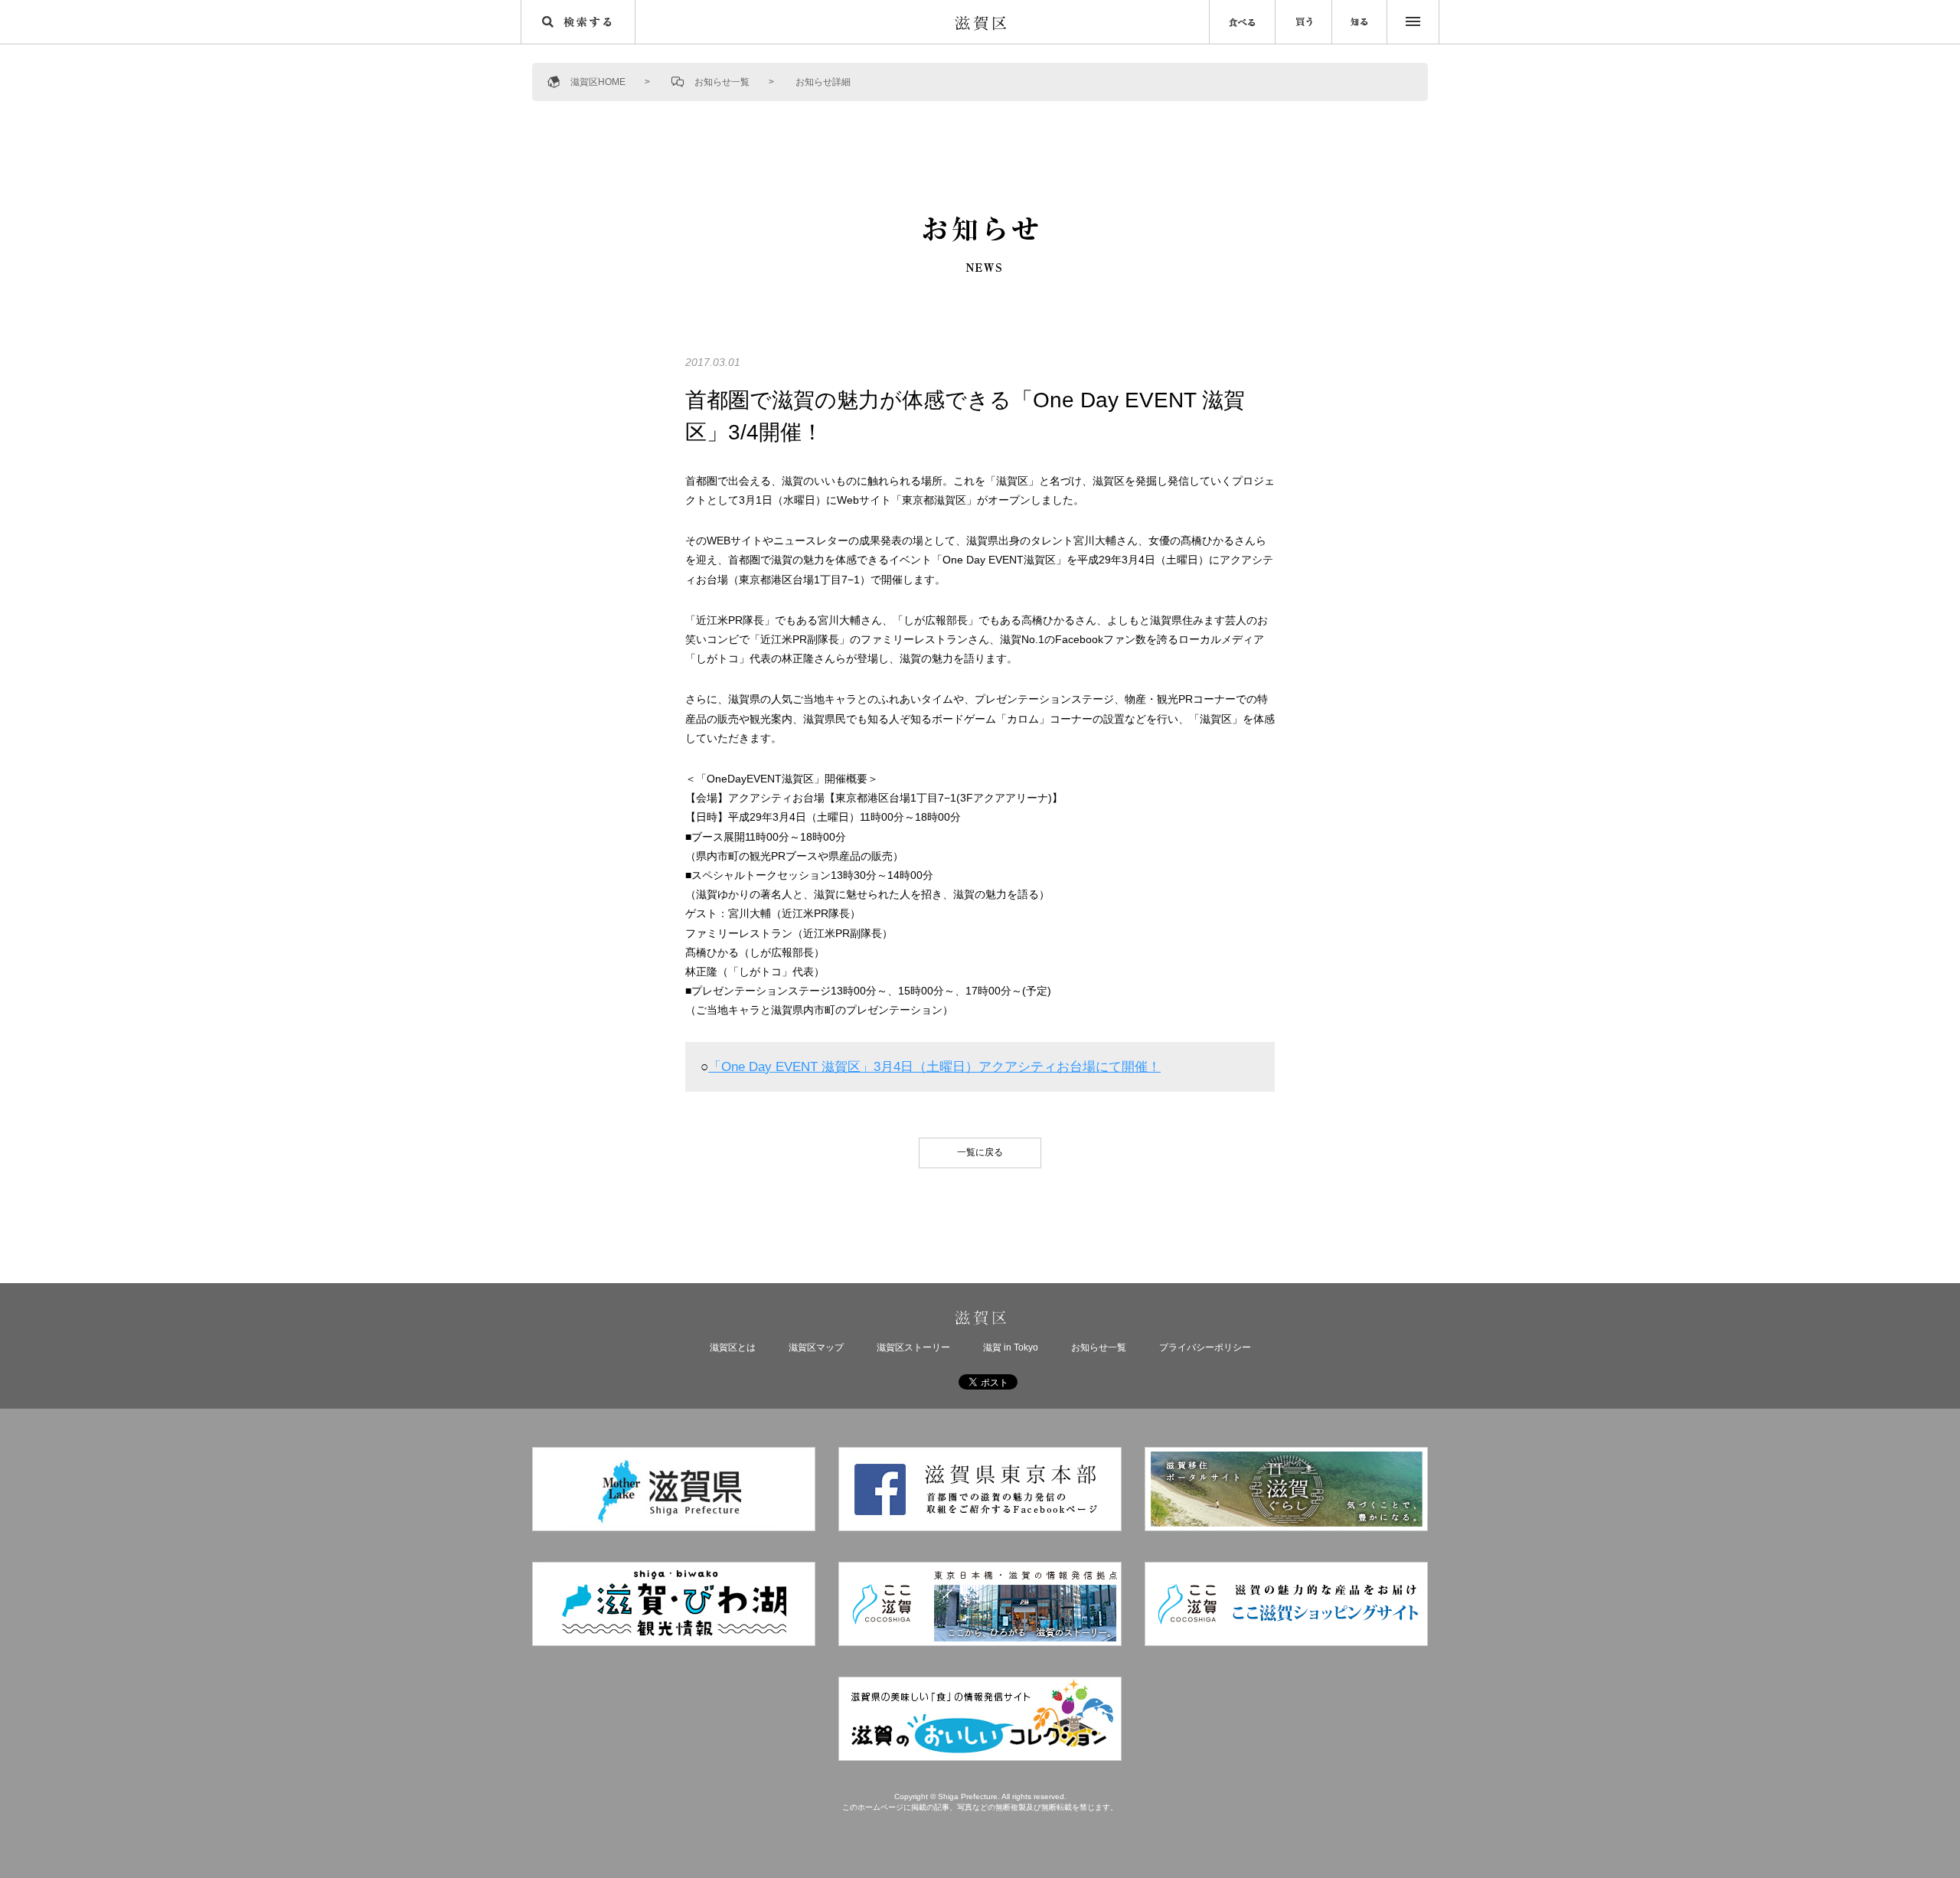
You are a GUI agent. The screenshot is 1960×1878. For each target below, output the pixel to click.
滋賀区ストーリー (913, 1347)
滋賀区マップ (816, 1347)
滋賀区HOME (598, 82)
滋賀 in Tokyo (1011, 1347)
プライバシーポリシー (1205, 1347)
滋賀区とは (733, 1347)
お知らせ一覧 (722, 82)
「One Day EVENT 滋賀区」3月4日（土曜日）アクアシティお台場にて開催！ (934, 1067)
